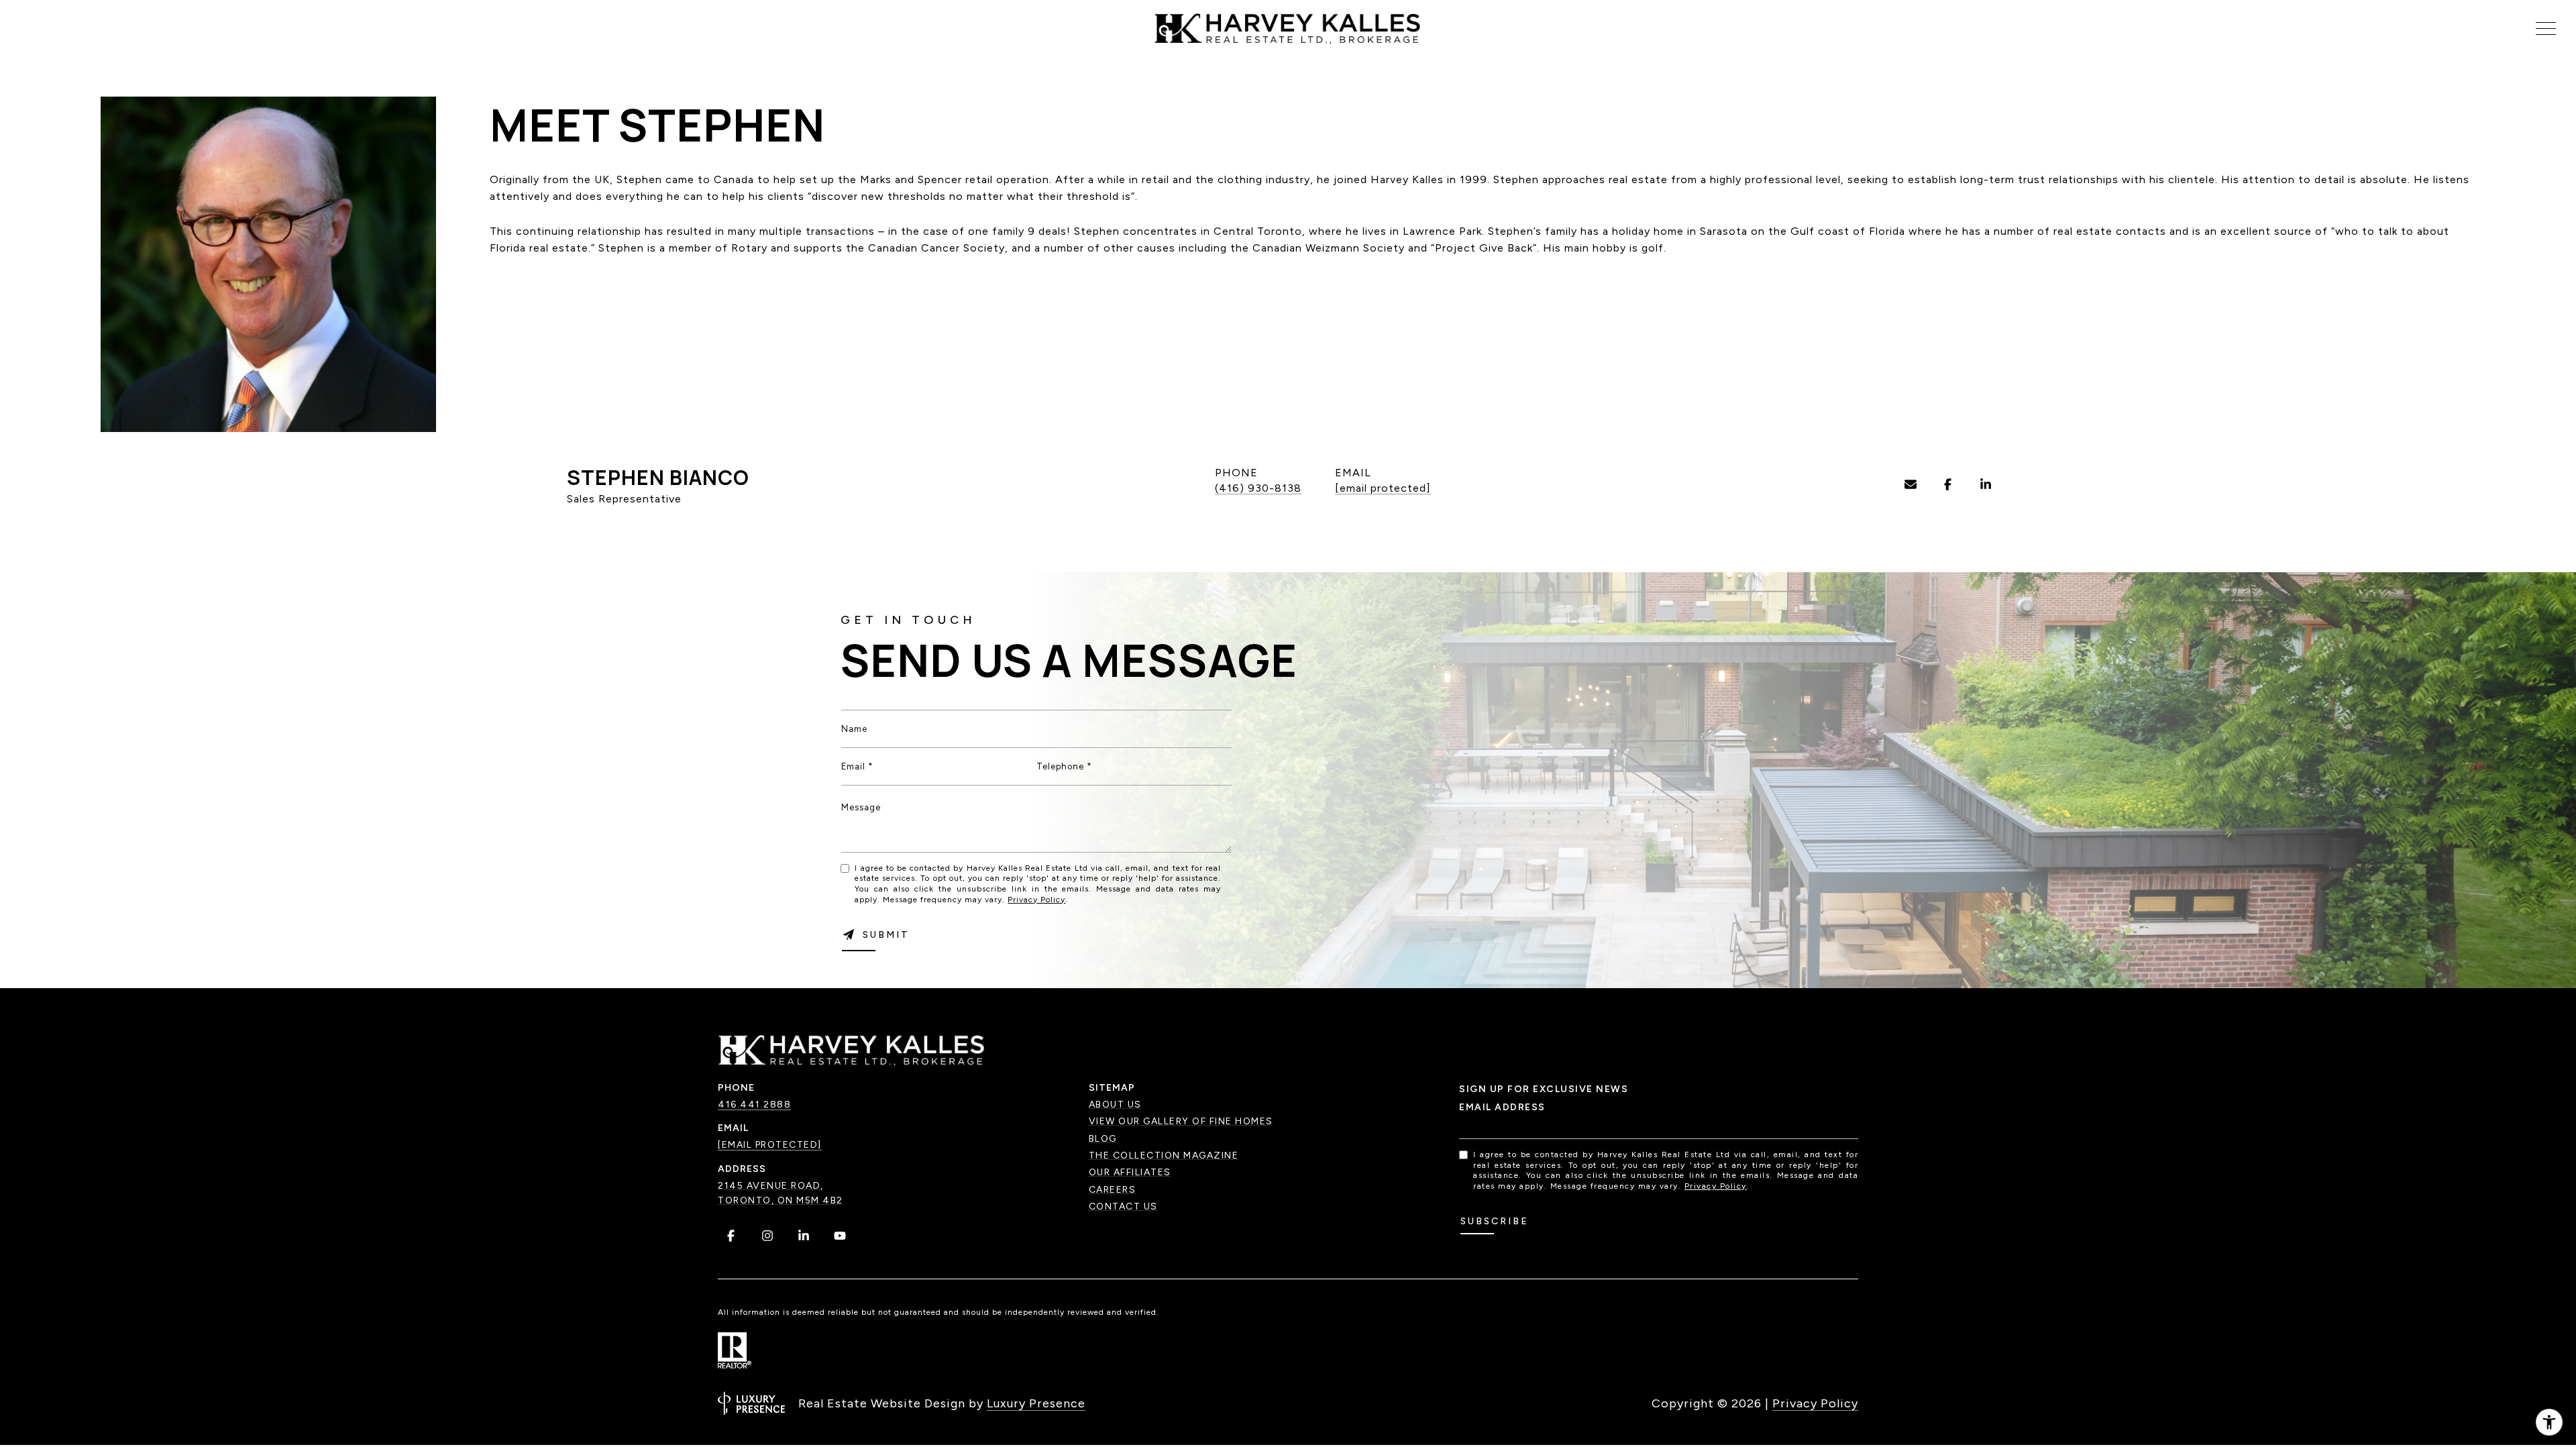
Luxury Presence (1036, 1403)
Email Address (1502, 1107)
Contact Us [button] (1123, 1206)
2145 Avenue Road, (771, 1186)
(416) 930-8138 (1258, 488)
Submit (886, 935)
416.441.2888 (754, 1105)
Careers (1113, 1190)
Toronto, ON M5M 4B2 (781, 1200)
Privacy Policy (1036, 900)
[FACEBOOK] (1948, 484)
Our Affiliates (1130, 1172)
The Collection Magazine (1164, 1156)
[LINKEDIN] (1986, 484)
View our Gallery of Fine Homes (1181, 1121)
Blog (1103, 1139)
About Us (1115, 1105)
